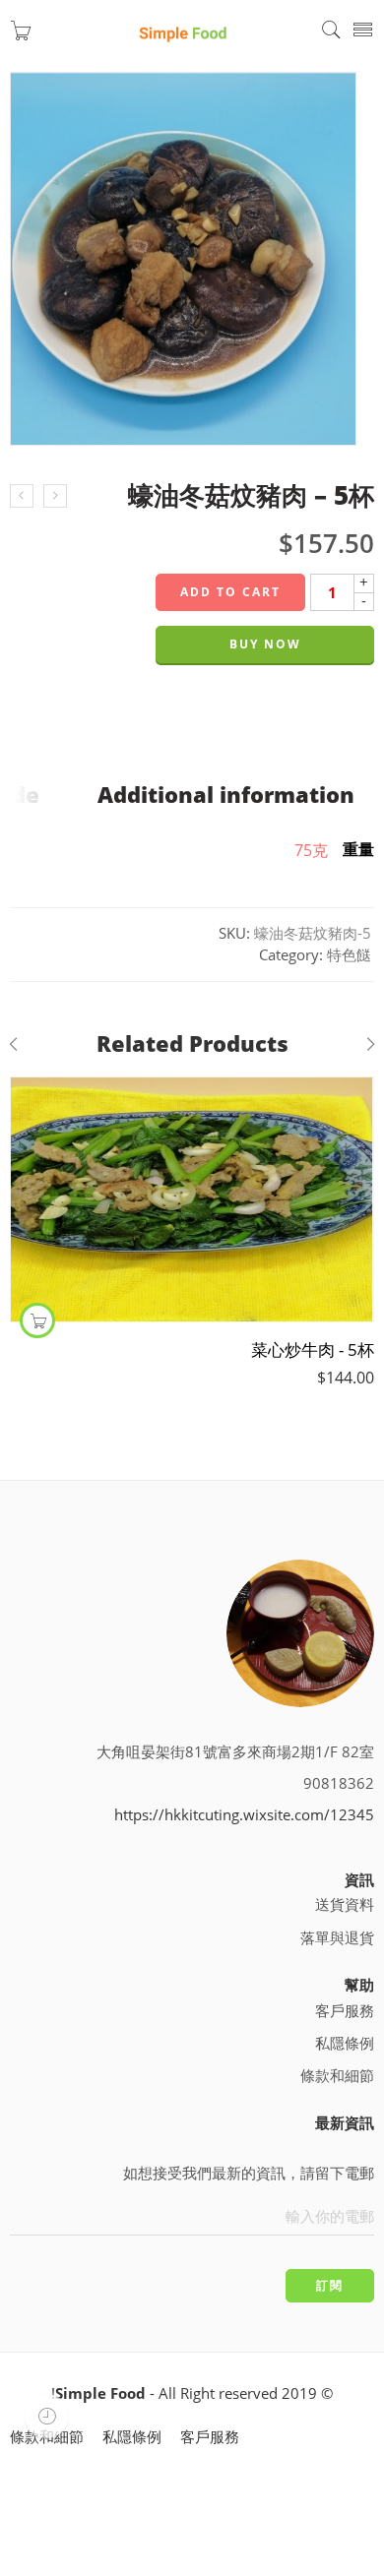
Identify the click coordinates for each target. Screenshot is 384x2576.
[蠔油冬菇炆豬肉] (183, 258)
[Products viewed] (47, 2416)
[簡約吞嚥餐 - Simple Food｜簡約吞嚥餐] (183, 31)
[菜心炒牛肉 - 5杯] (192, 1199)
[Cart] (21, 35)
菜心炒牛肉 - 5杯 (313, 1349)
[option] (192, 265)
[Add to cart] (37, 1320)
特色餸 (349, 955)
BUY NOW (265, 644)
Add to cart (230, 592)
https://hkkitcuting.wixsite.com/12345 (244, 1815)
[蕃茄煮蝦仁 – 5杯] (22, 496)
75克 (311, 850)
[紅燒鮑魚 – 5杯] (55, 496)
